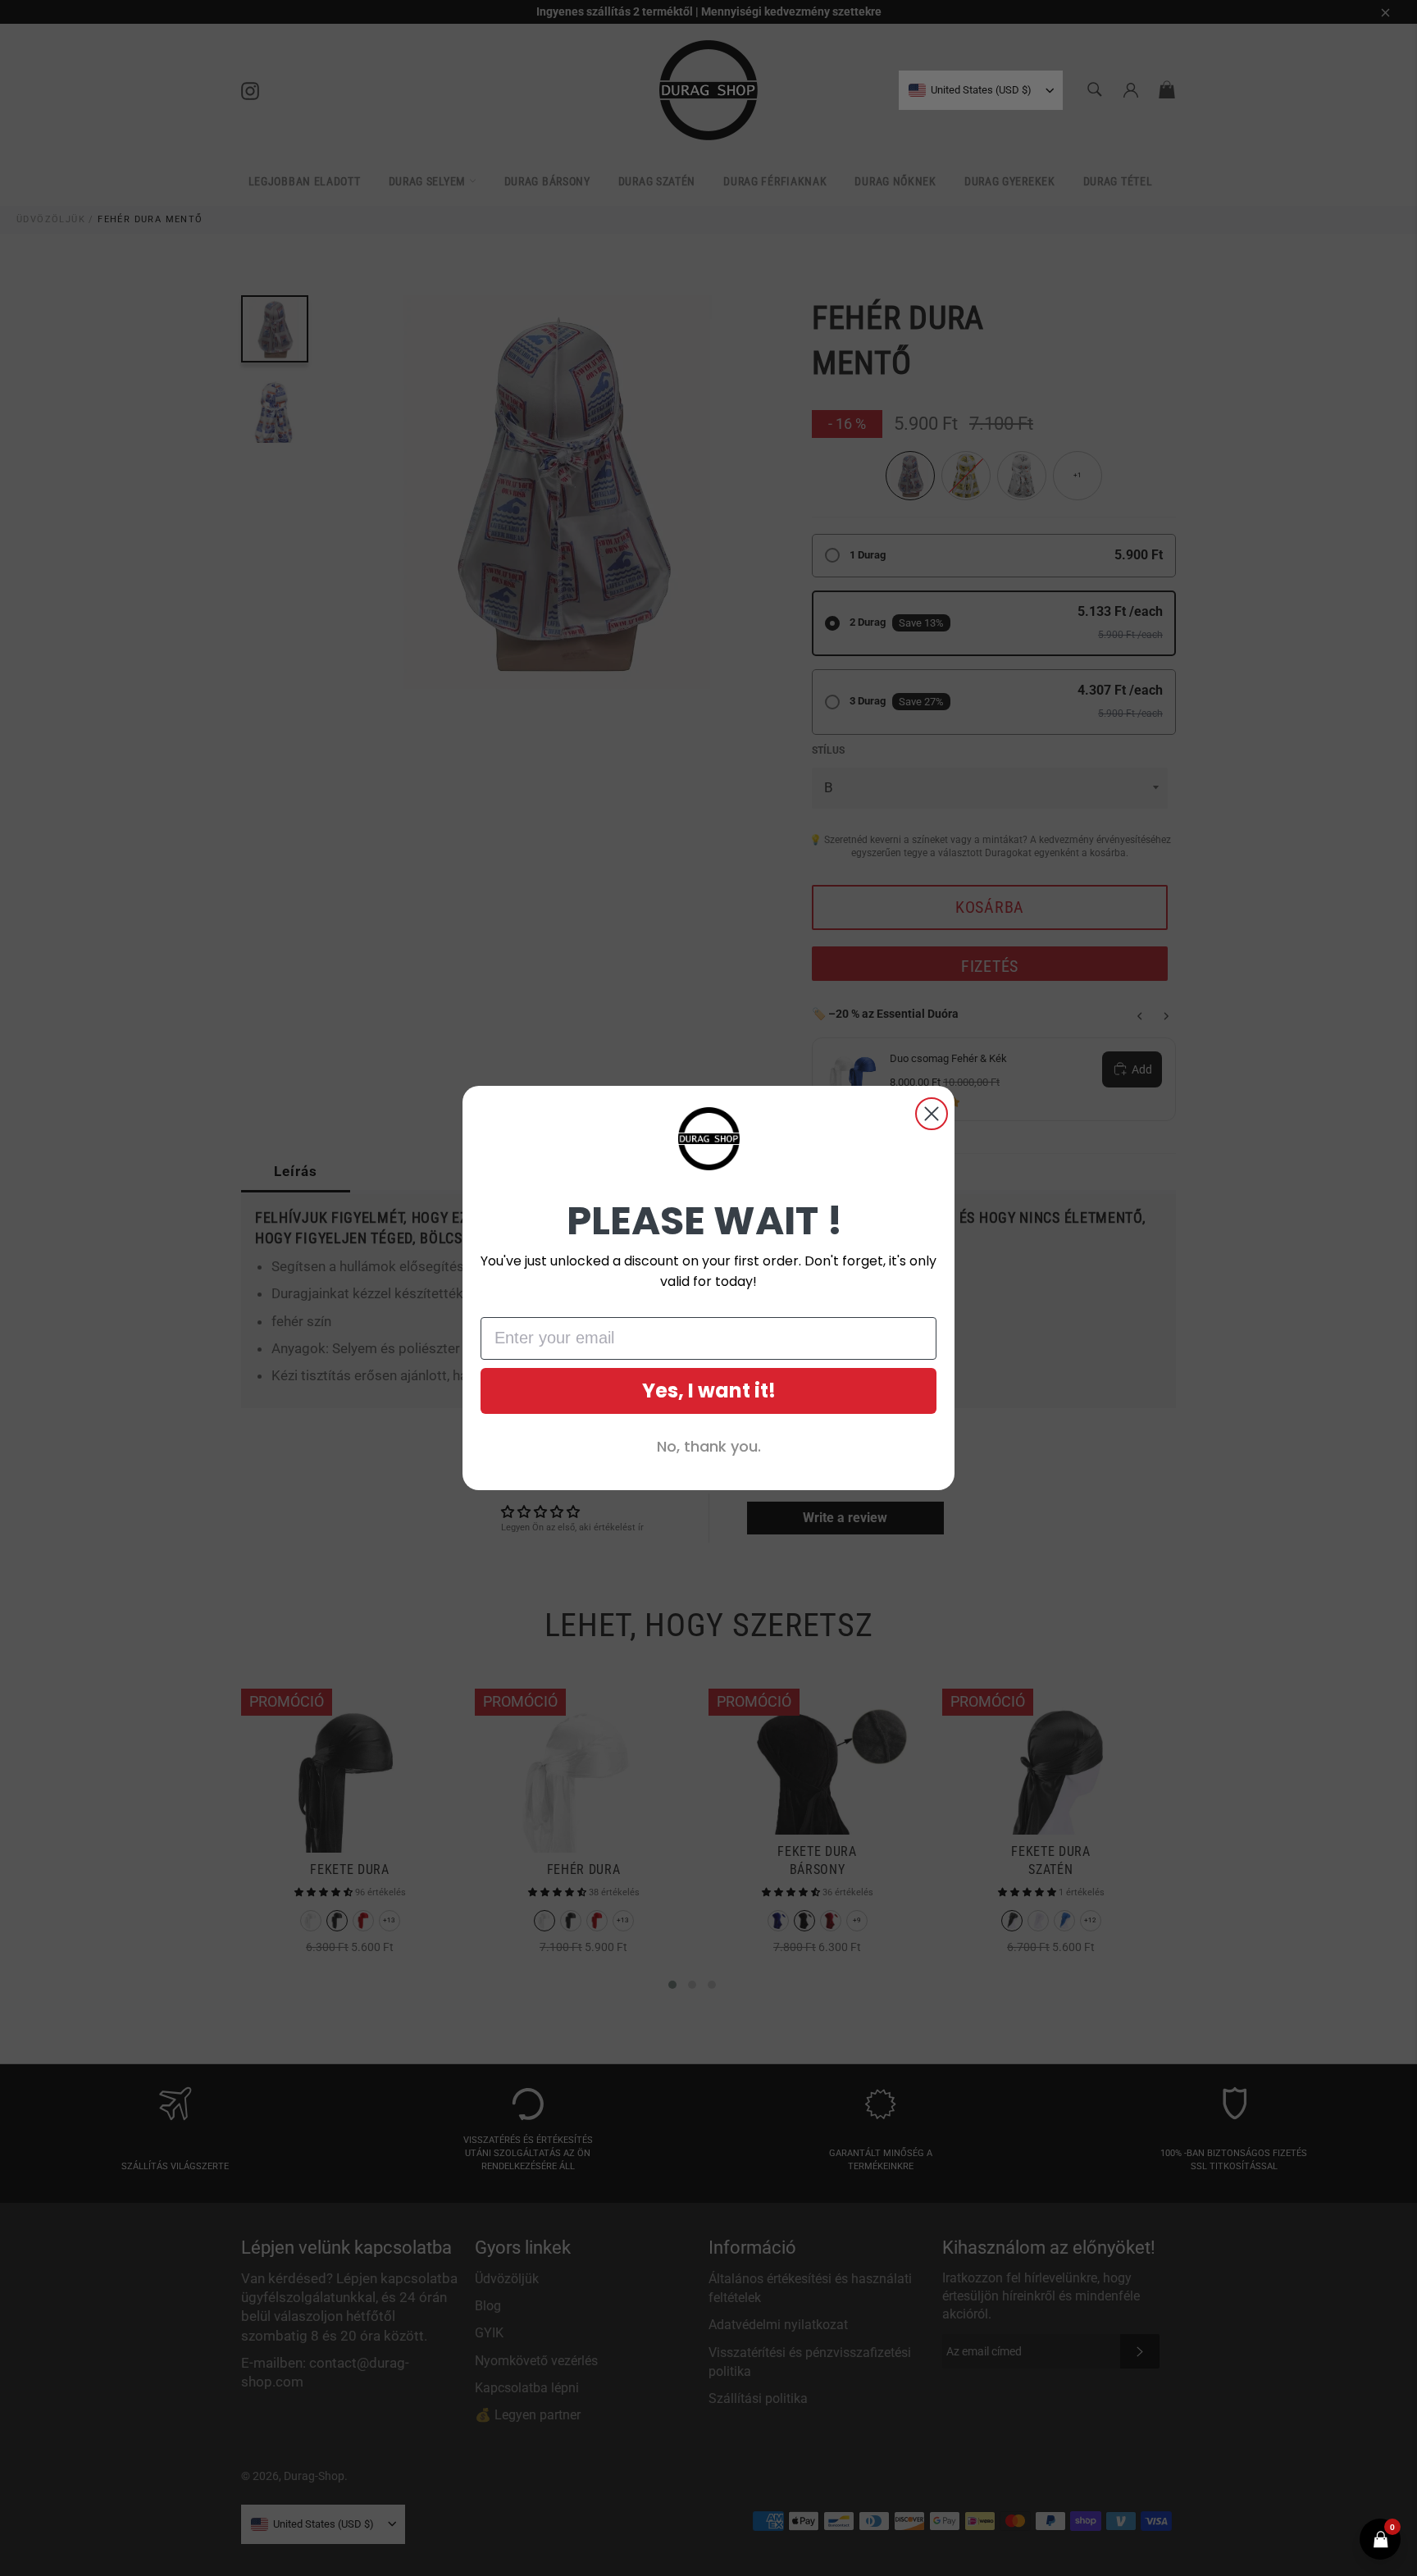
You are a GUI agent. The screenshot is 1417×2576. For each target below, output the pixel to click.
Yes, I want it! (709, 1391)
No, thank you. (709, 1446)
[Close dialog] (932, 1114)
